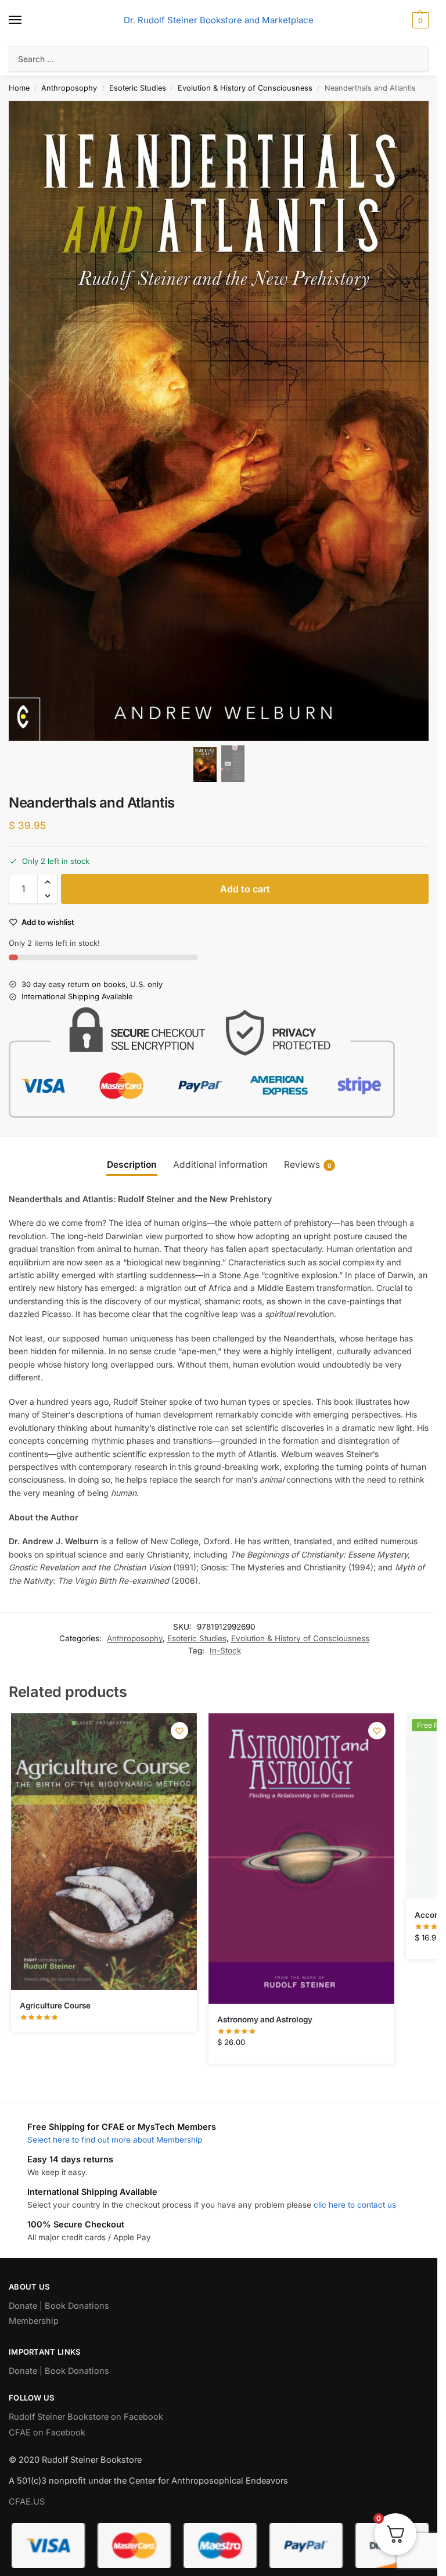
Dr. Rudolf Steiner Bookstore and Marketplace (219, 20)
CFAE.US (27, 2502)
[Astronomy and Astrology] (301, 1859)
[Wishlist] (179, 1731)
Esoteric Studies (138, 88)
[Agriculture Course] (104, 1852)
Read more (104, 2020)
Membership (34, 2321)
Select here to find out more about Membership (115, 2140)
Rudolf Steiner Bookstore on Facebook (86, 2417)
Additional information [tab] (220, 1165)
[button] (419, 20)
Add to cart (245, 889)
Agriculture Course (55, 2005)
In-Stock (225, 1651)
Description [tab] (132, 1165)
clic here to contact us (355, 2205)
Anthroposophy (69, 88)
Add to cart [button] (301, 2052)
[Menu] (26, 20)
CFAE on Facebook (47, 2433)
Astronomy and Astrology (265, 2019)
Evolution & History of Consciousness (245, 88)
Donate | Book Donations (59, 2306)
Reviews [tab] (308, 1165)
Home (19, 88)
